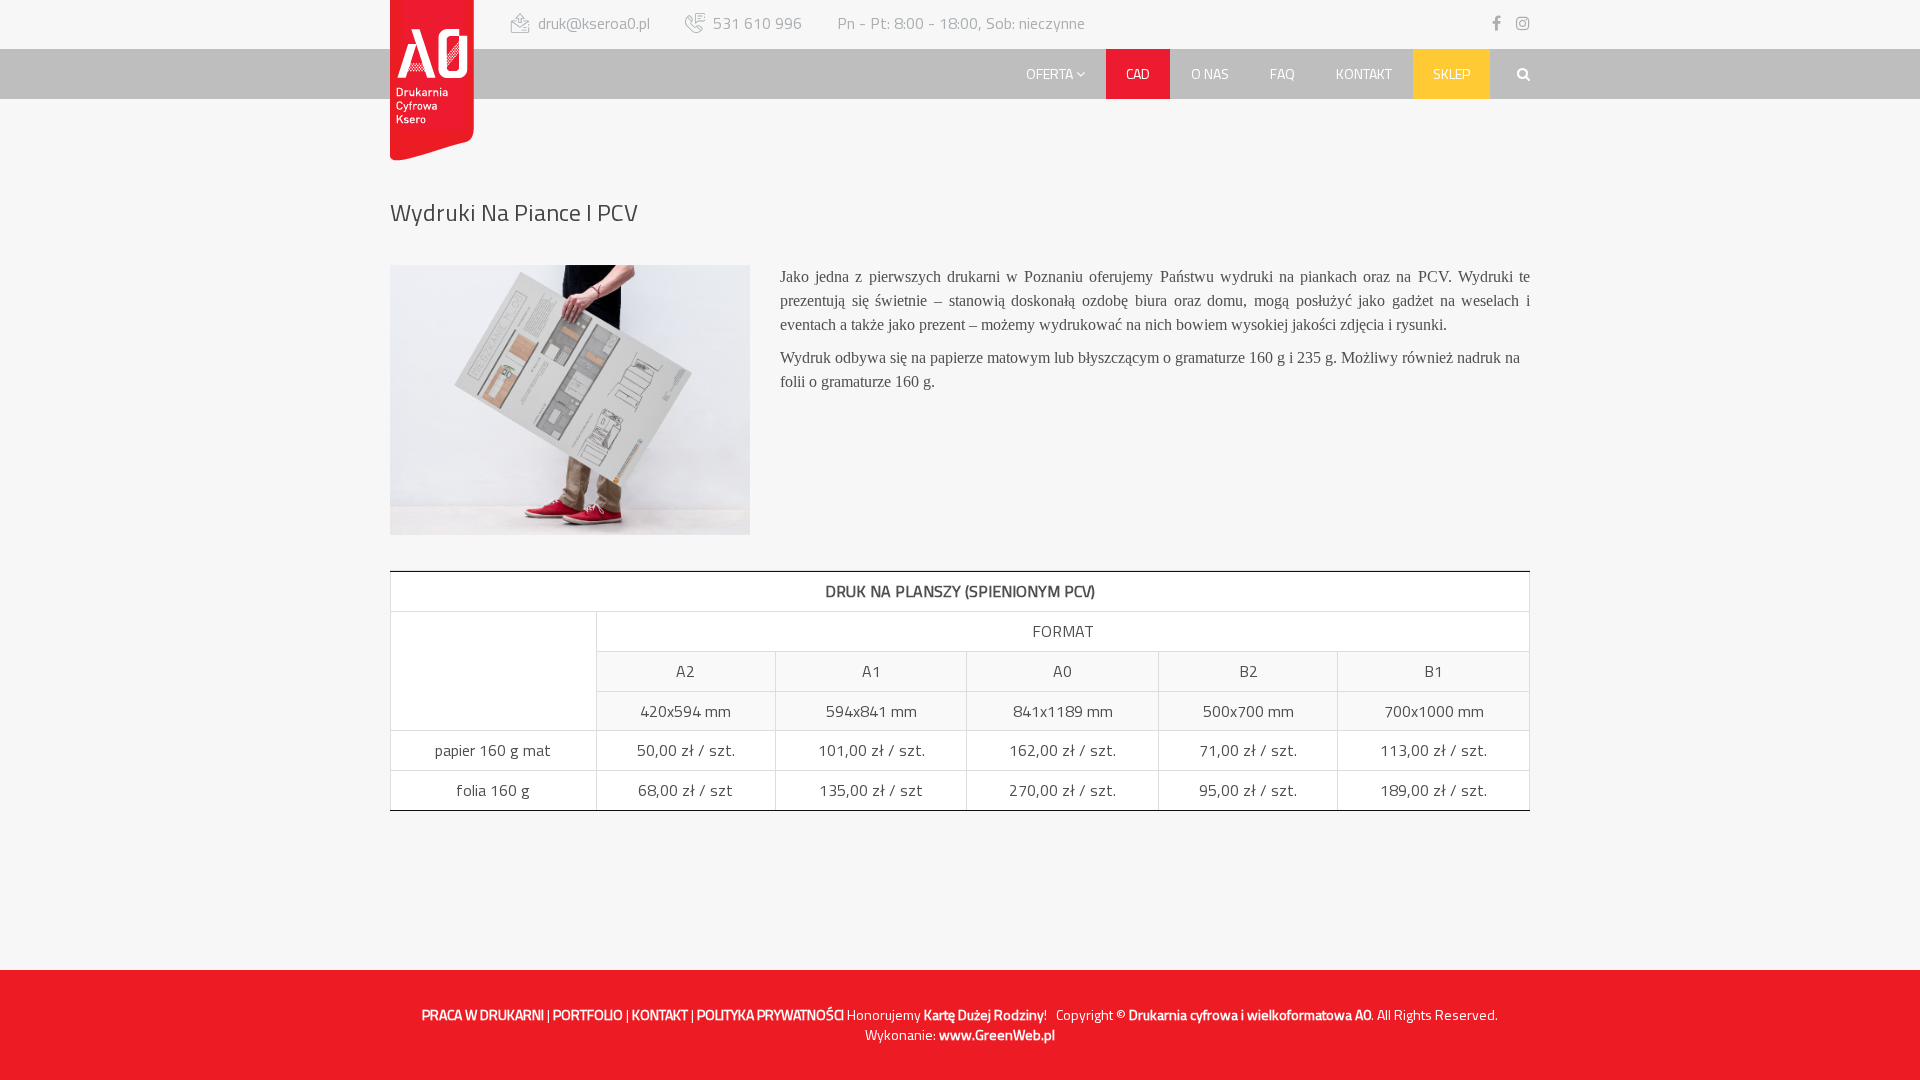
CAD (1138, 73)
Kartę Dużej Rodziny (984, 1014)
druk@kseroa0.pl (594, 23)
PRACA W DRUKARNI (483, 1014)
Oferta (1051, 73)
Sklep (1451, 73)
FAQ (1282, 73)
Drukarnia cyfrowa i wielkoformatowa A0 (1250, 1014)
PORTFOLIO (588, 1014)
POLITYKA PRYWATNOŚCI (770, 1014)
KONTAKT (660, 1014)
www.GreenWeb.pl (997, 1034)
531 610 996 (757, 23)
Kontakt (1364, 73)
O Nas (1210, 73)
